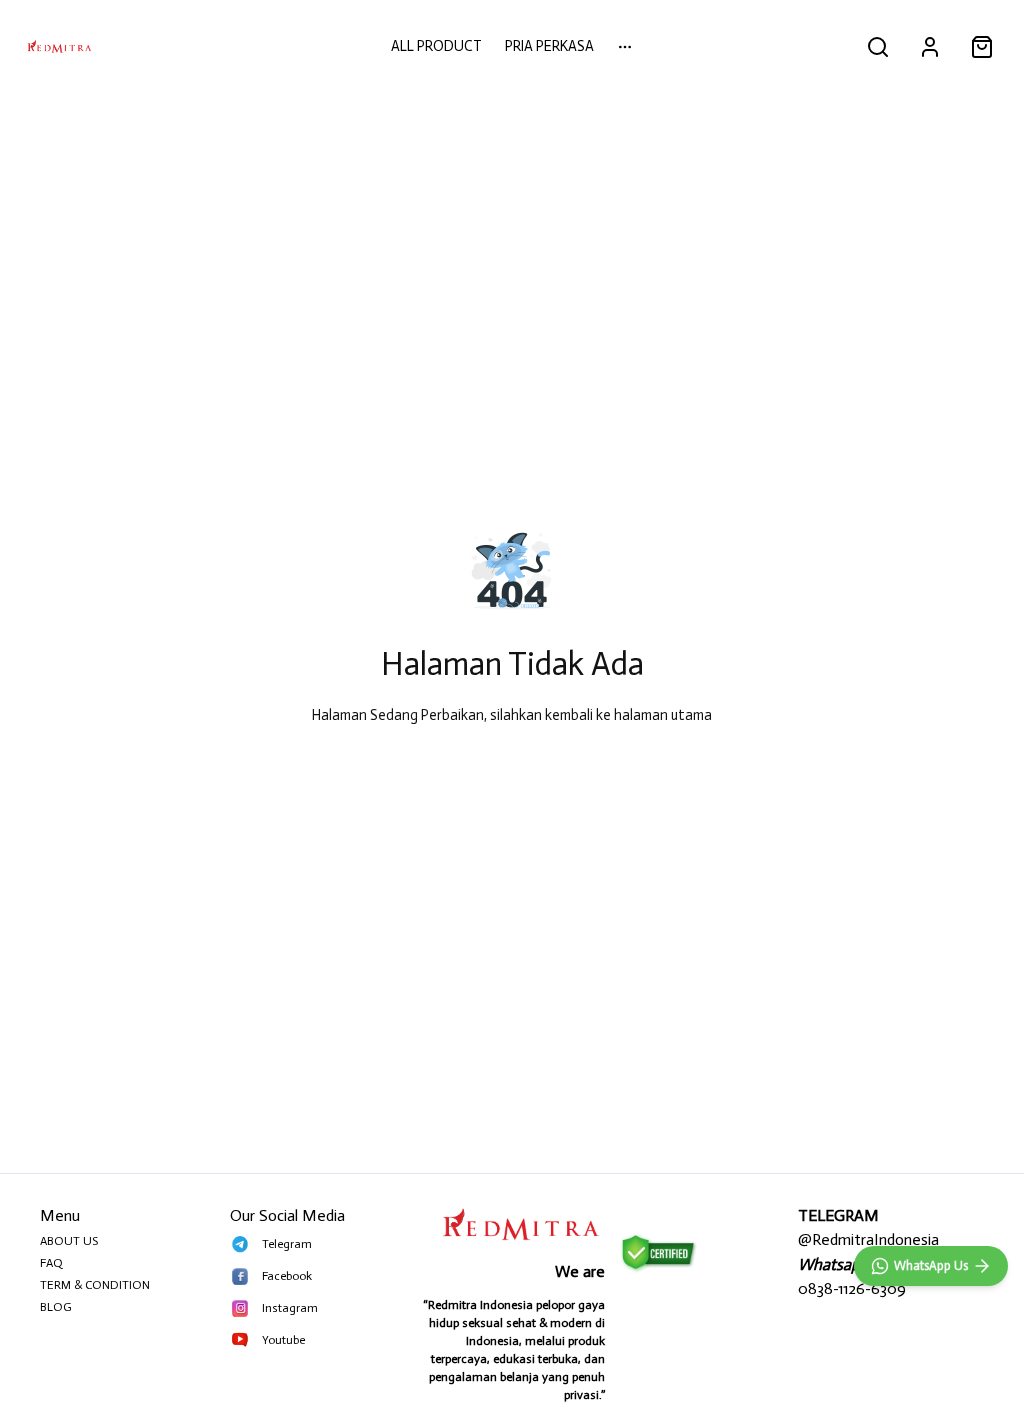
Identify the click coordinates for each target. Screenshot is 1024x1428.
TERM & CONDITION (95, 1285)
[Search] (878, 47)
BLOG (56, 1307)
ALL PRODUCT (436, 46)
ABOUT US (69, 1241)
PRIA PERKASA (549, 46)
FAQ (51, 1263)
